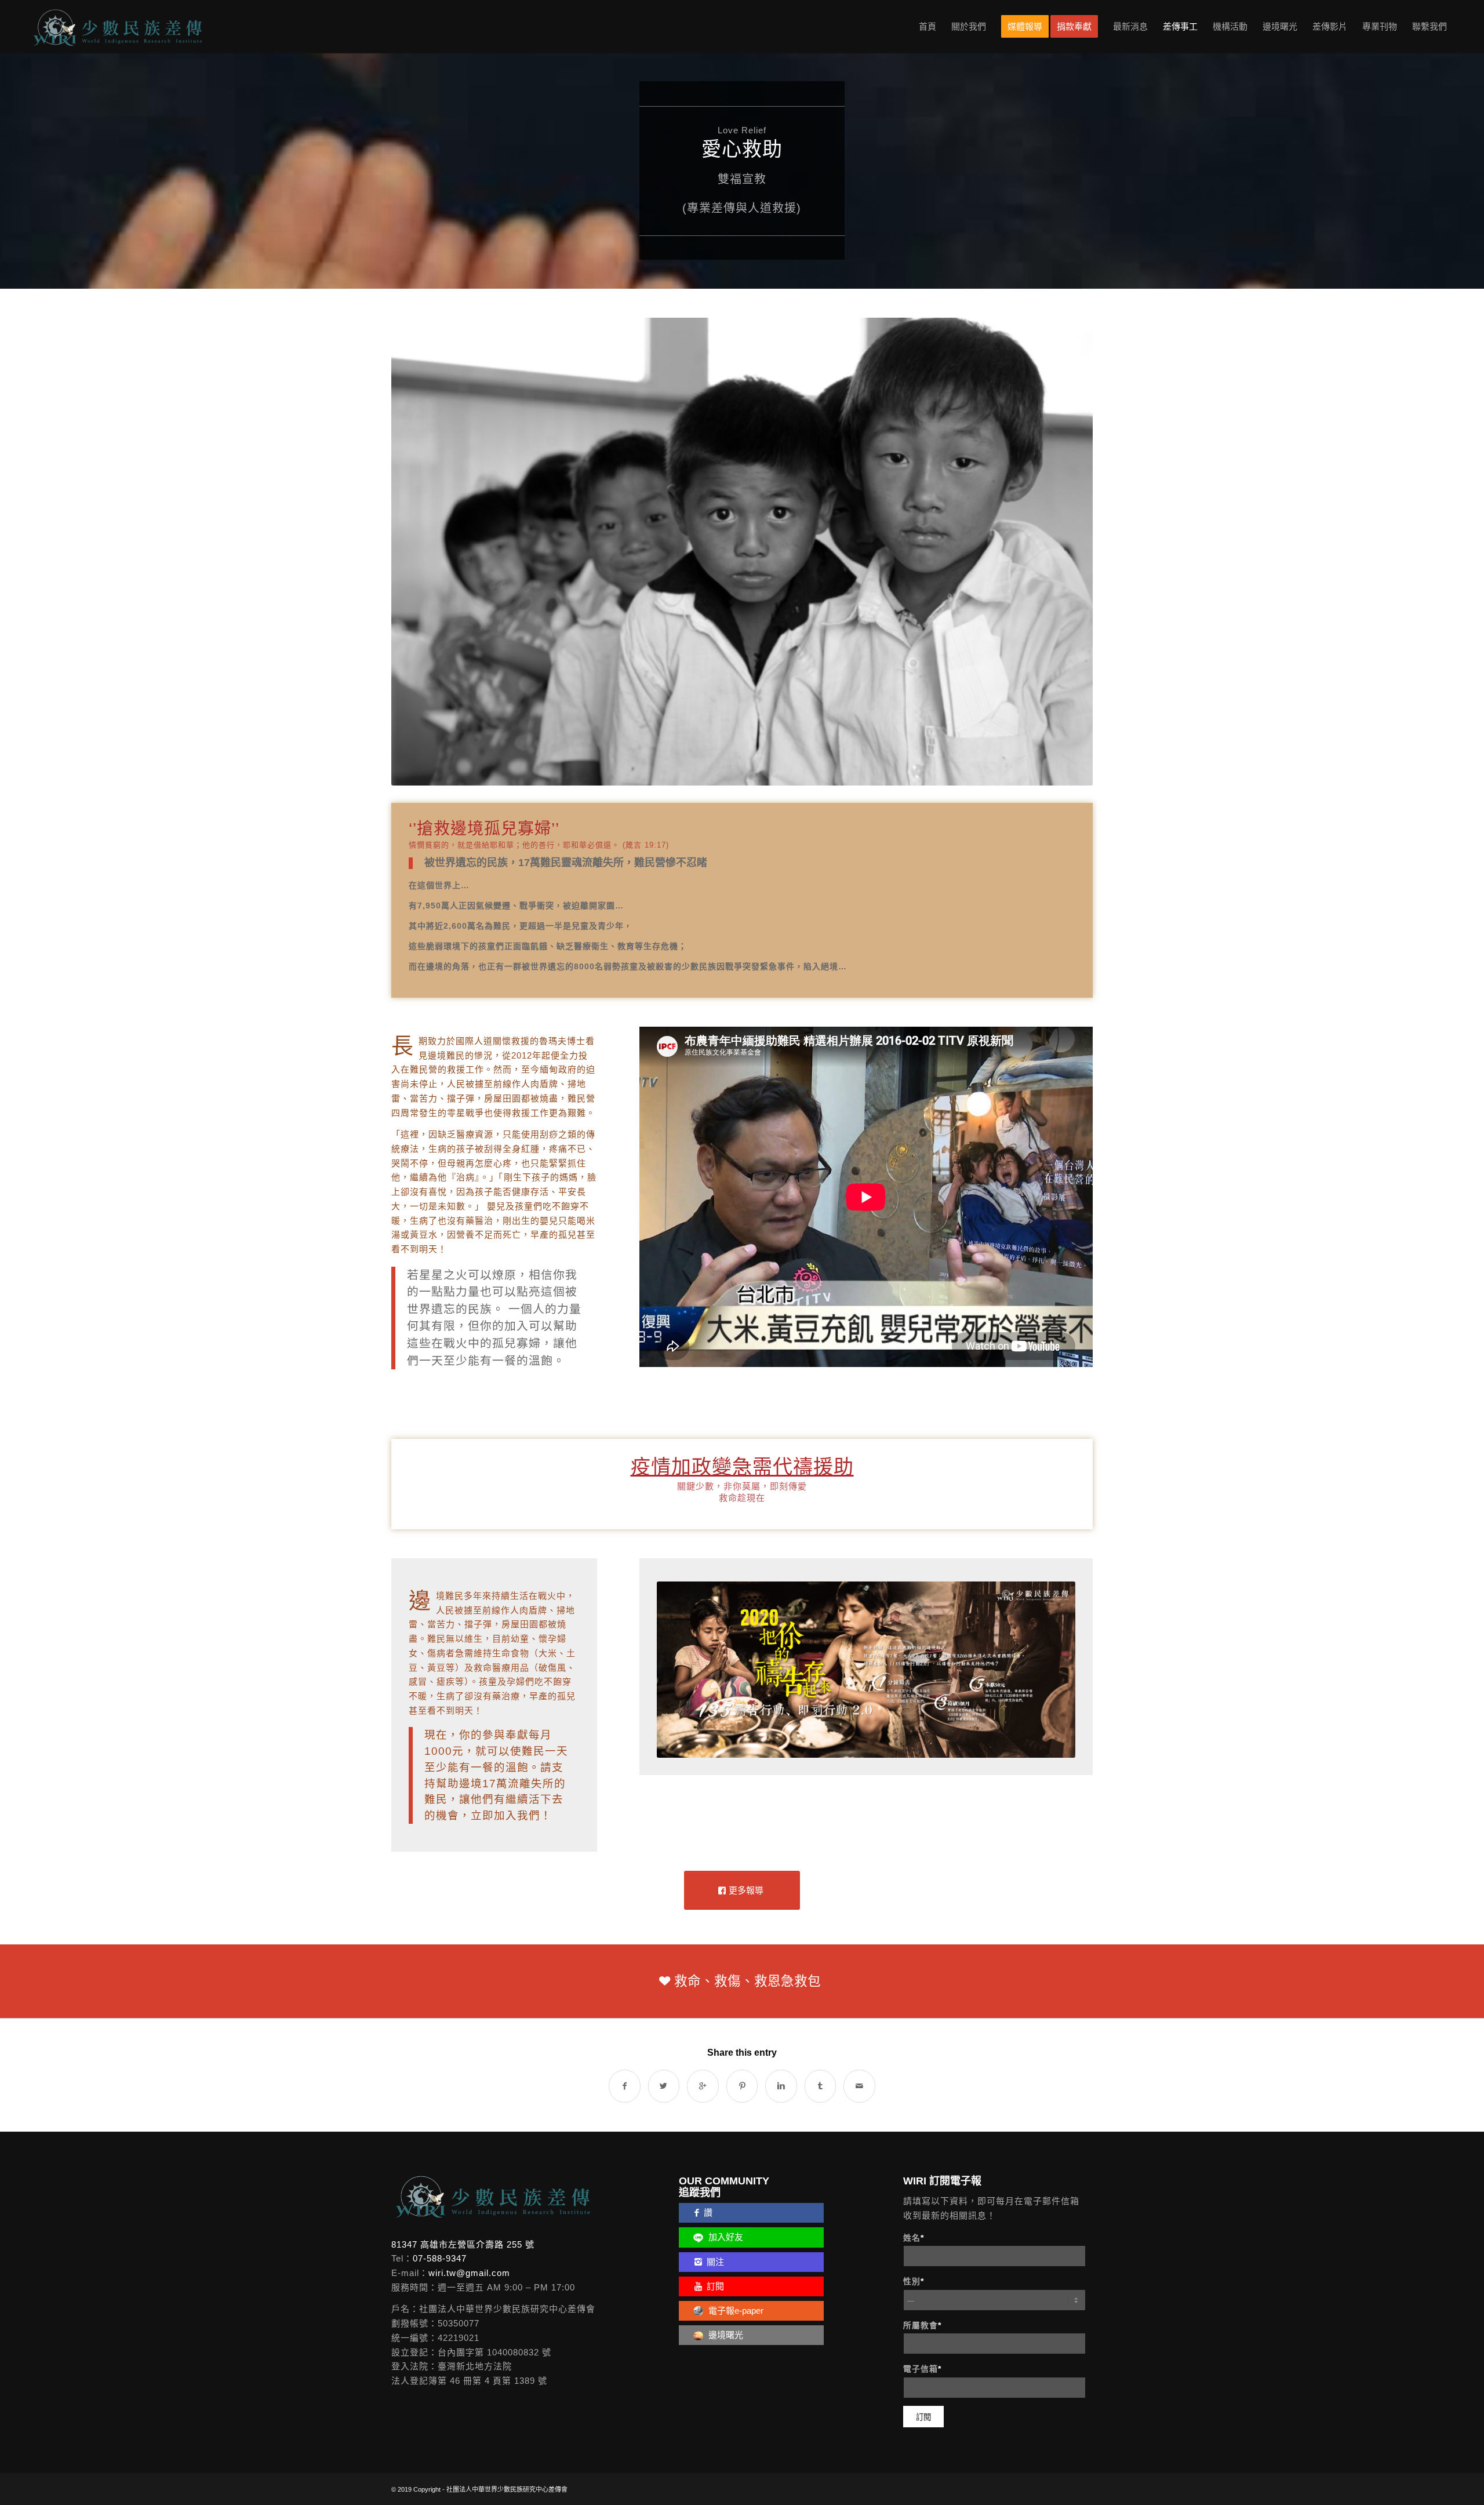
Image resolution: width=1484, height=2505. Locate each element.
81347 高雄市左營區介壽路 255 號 (463, 2171)
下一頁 (1067, 515)
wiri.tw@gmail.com (469, 2200)
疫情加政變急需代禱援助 (742, 1394)
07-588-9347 (440, 2185)
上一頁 (417, 515)
